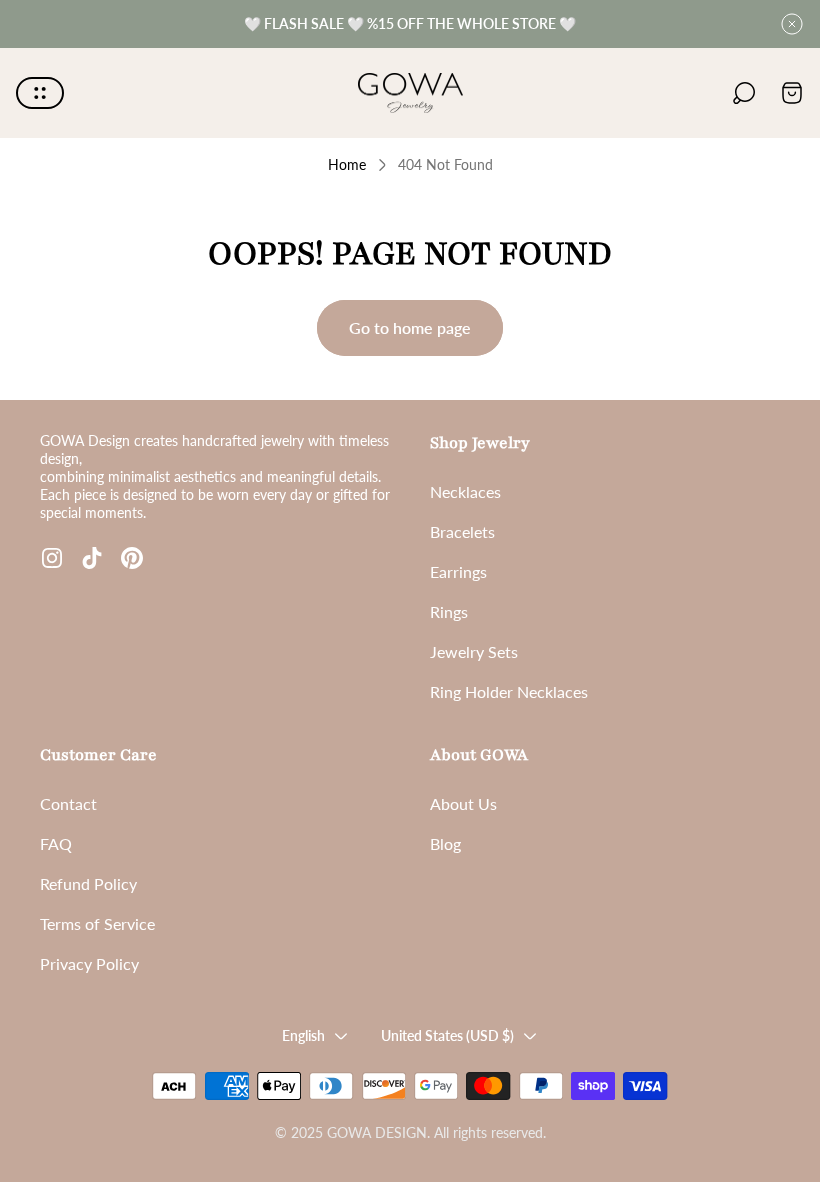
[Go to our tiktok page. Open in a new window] (92, 558)
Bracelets (462, 531)
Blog (445, 843)
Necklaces (465, 491)
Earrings (458, 571)
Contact (68, 803)
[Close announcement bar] (792, 24)
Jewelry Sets (474, 651)
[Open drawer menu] (40, 93)
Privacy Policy (89, 963)
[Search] (744, 93)
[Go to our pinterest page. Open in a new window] (132, 558)
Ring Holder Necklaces (509, 691)
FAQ (56, 843)
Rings (449, 611)
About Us (463, 803)
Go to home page (410, 327)
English (303, 1035)
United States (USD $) (447, 1035)
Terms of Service (97, 923)
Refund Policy (88, 883)
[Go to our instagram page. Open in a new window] (52, 558)
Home (347, 164)
